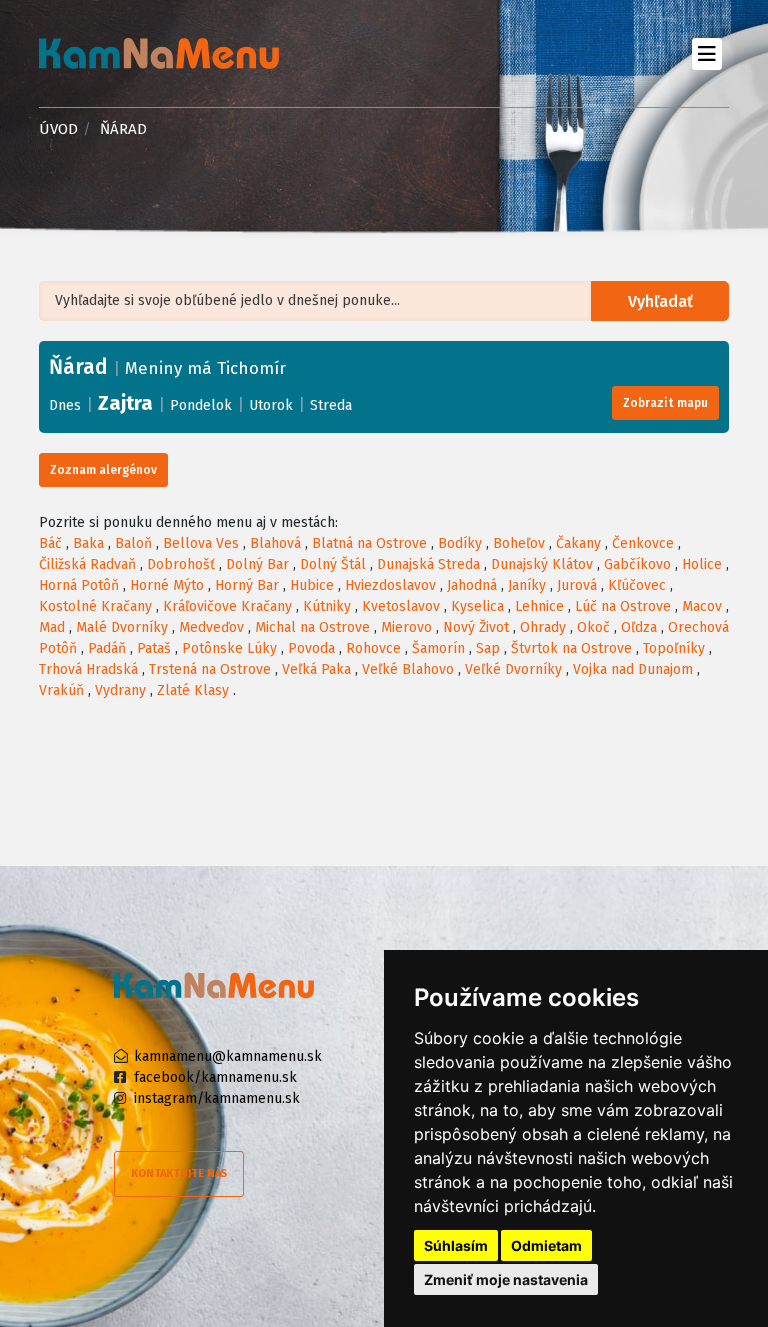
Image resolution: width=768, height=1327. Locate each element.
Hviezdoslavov (390, 585)
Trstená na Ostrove (210, 669)
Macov (702, 606)
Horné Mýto (167, 585)
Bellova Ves (201, 543)
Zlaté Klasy (193, 690)
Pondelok (201, 405)
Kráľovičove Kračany (227, 606)
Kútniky (327, 606)
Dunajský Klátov (542, 564)
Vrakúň (61, 690)
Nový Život (476, 627)
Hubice (312, 585)
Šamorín (438, 648)
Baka (88, 543)
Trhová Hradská (88, 669)
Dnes (65, 405)
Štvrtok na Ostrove (571, 648)
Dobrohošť (181, 564)
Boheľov (519, 543)
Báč (50, 543)
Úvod (58, 129)
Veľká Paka (316, 669)
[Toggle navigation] (706, 53)
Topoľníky (674, 648)
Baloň (133, 543)
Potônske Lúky (229, 648)
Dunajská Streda (428, 564)
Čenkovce (643, 543)
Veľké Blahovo (408, 669)
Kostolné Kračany (95, 606)
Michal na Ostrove (312, 627)
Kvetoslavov (401, 606)
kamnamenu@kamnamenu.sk (228, 1056)
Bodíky (460, 543)
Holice (702, 564)
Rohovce (373, 648)
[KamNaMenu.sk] (159, 53)
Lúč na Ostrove (623, 606)
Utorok (271, 405)
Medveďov (211, 627)
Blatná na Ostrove (369, 543)
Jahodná (472, 585)
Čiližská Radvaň (87, 564)
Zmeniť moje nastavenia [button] (506, 1279)
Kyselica (477, 606)
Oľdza (639, 627)
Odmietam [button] (546, 1245)
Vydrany (120, 690)
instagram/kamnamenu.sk (217, 1098)
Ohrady (543, 627)
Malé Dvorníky (122, 627)
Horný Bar (247, 585)
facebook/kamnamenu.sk (215, 1077)
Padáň (107, 648)
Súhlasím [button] (456, 1245)
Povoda (311, 648)
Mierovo (406, 627)
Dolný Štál (333, 564)
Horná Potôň (79, 585)
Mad (52, 627)
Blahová (275, 543)
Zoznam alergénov (103, 470)
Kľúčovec (637, 585)
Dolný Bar (257, 564)
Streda (331, 405)
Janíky (527, 585)
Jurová (577, 585)
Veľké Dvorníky (513, 669)
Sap (488, 648)
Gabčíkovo (637, 564)
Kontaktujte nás (179, 1173)
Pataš (154, 648)
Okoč (593, 627)
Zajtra (125, 403)
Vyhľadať (660, 301)
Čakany (578, 543)
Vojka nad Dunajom (633, 669)
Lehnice (539, 606)
